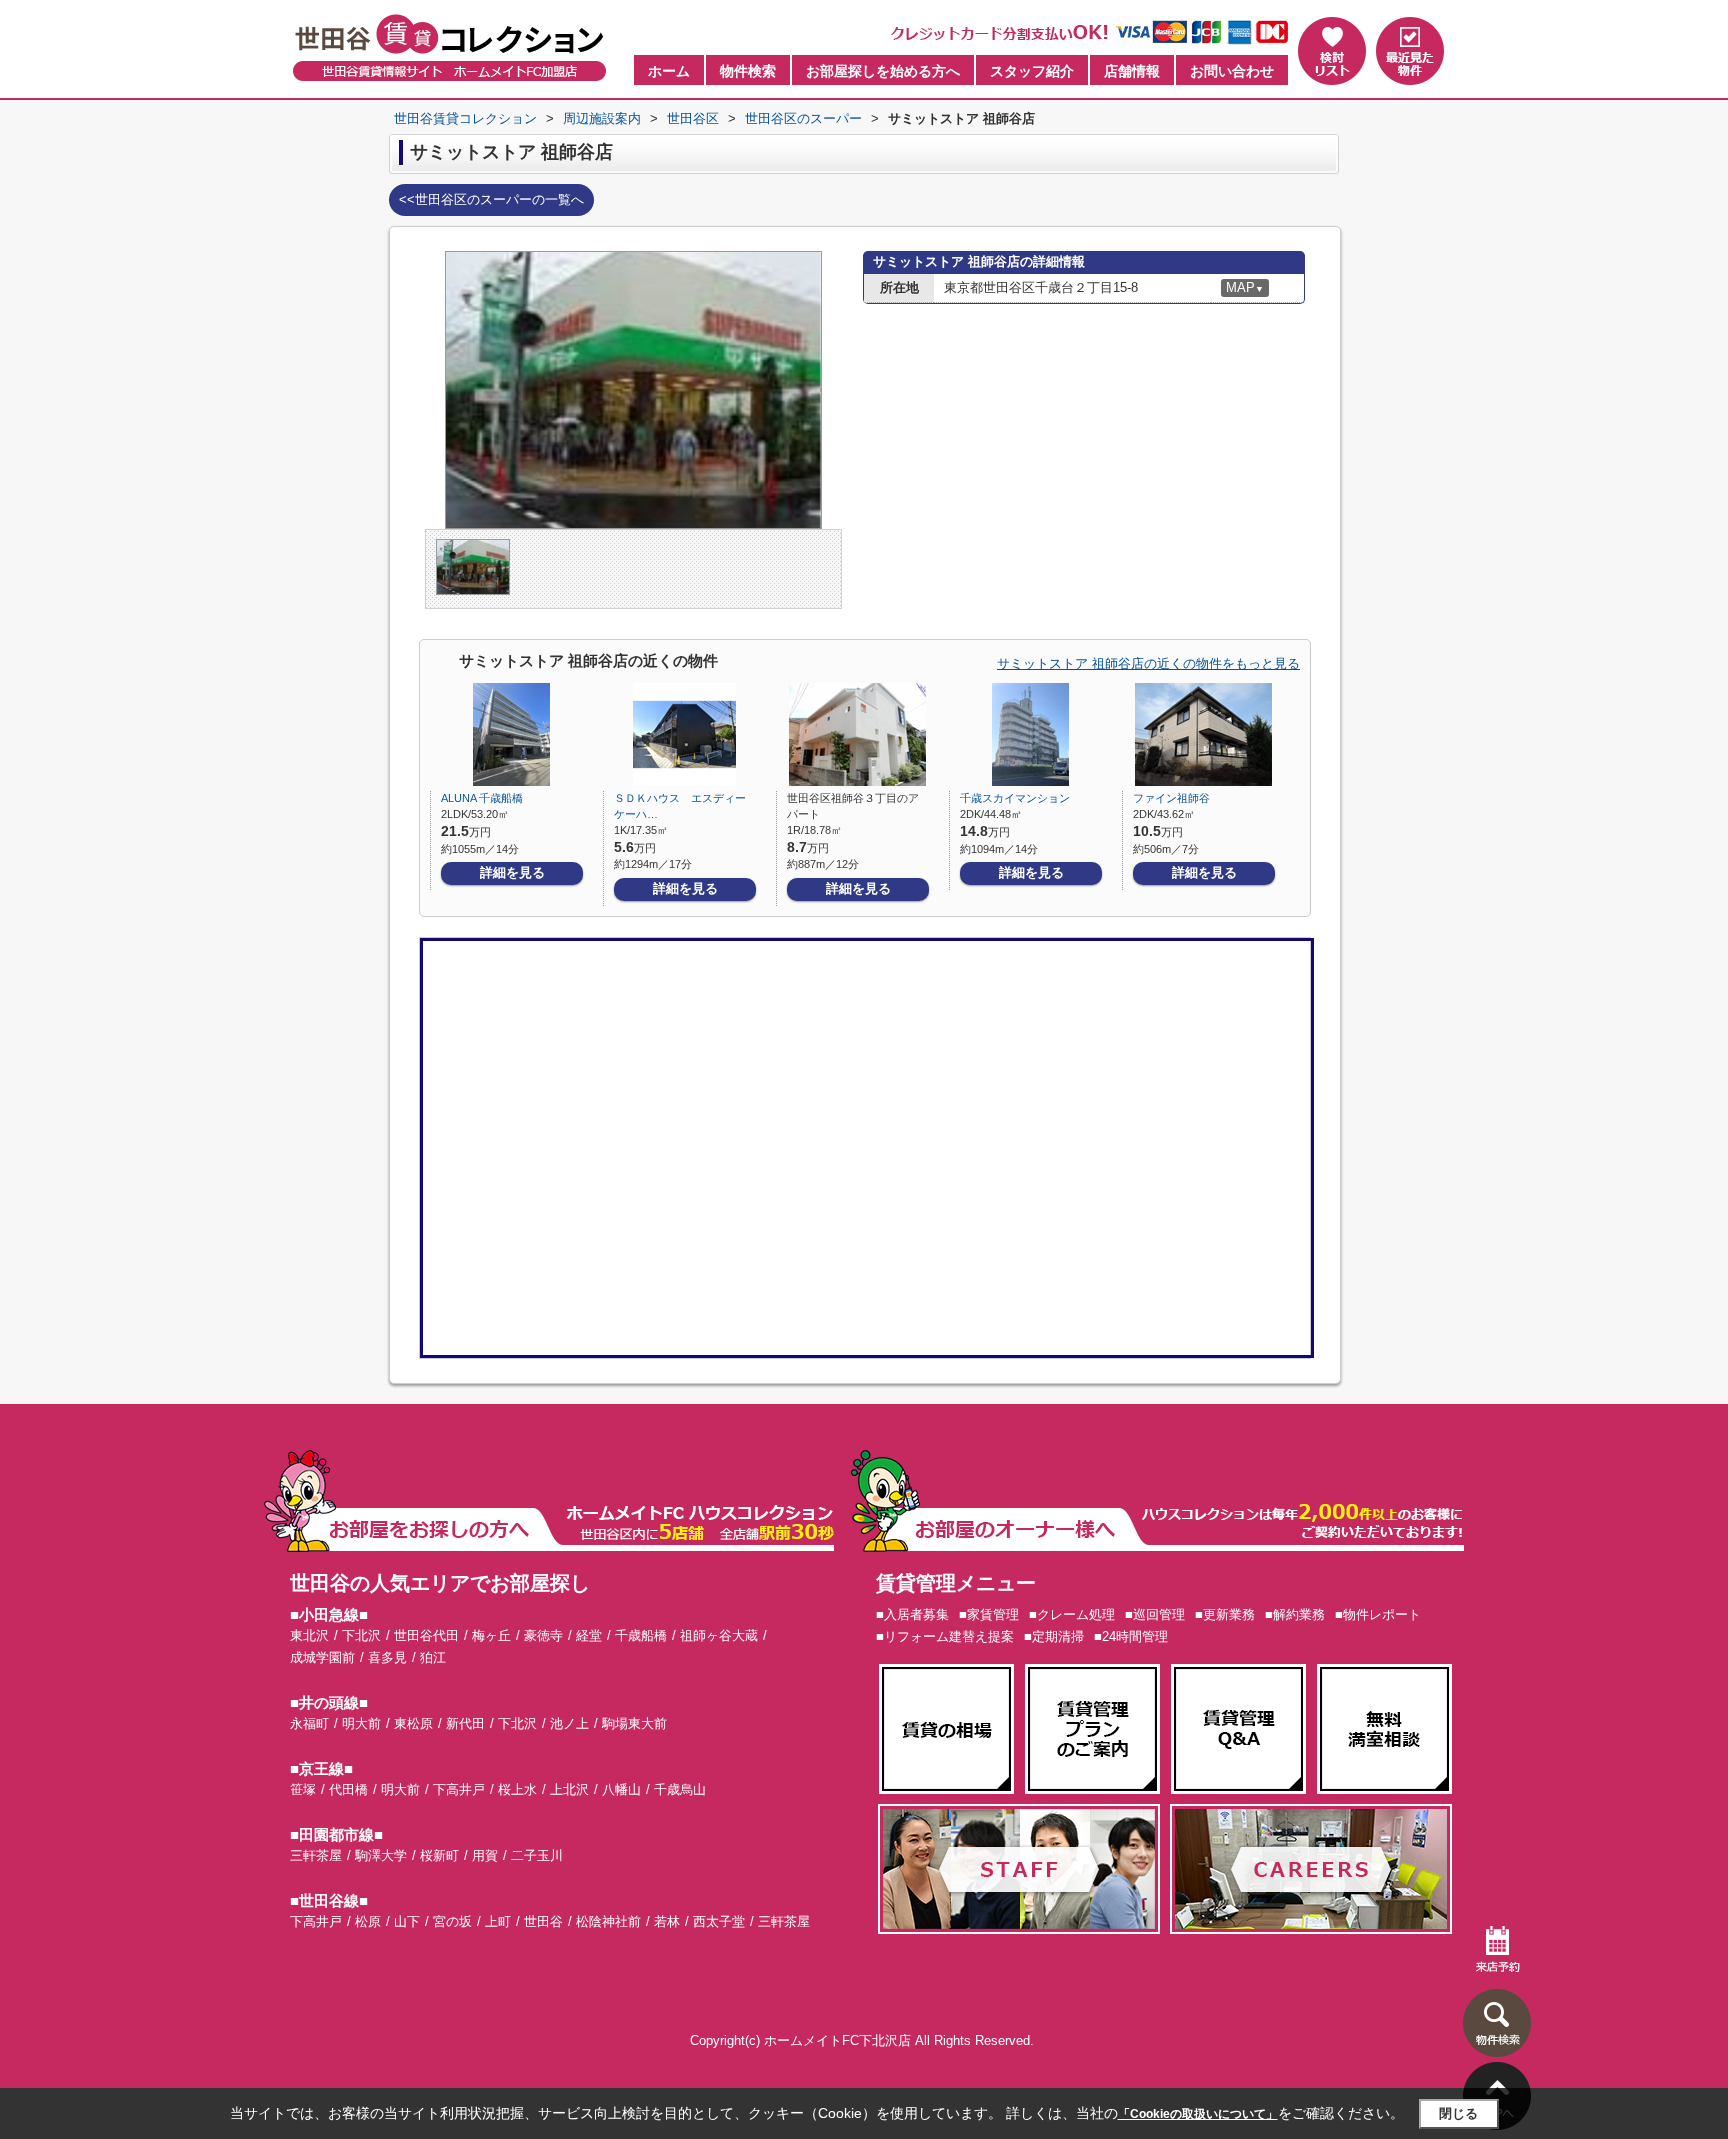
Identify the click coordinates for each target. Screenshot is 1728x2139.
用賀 (485, 1855)
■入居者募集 (912, 1614)
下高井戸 (459, 1789)
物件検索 (748, 71)
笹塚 (303, 1789)
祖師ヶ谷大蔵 (719, 1635)
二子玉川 (537, 1855)
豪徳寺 (543, 1635)
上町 (498, 1921)
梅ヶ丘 (491, 1635)
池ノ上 (569, 1723)
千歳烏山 (680, 1789)
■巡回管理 (1155, 1614)
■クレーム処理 (1072, 1614)
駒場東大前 (634, 1723)
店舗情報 (1132, 71)
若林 (667, 1921)
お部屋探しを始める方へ (883, 71)
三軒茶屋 (316, 1855)
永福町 (309, 1723)
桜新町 (439, 1855)
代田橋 (348, 1789)
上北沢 (569, 1789)
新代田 (465, 1723)
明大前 (361, 1723)
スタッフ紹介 (1032, 71)
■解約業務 (1295, 1614)
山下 (407, 1921)
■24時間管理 (1131, 1636)
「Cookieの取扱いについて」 (1198, 2114)
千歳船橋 (641, 1635)
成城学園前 (322, 1657)
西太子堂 (719, 1921)
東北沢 (309, 1635)
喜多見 (387, 1657)
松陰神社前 (608, 1921)
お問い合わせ (1232, 71)
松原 (368, 1921)
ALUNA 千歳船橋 (482, 798)
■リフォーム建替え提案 (945, 1636)
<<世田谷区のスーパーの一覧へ (491, 199)
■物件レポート (1378, 1614)
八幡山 (621, 1789)
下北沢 (361, 1635)
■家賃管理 (989, 1614)
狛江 (433, 1657)
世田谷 (543, 1921)
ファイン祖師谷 (1171, 798)
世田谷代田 (426, 1635)
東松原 (413, 1723)
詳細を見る (512, 872)
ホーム (669, 71)
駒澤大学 (381, 1855)
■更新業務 (1225, 1614)
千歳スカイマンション (1015, 798)
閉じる (1458, 2113)
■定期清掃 (1054, 1636)
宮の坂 (452, 1921)
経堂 (589, 1635)
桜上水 (517, 1789)
